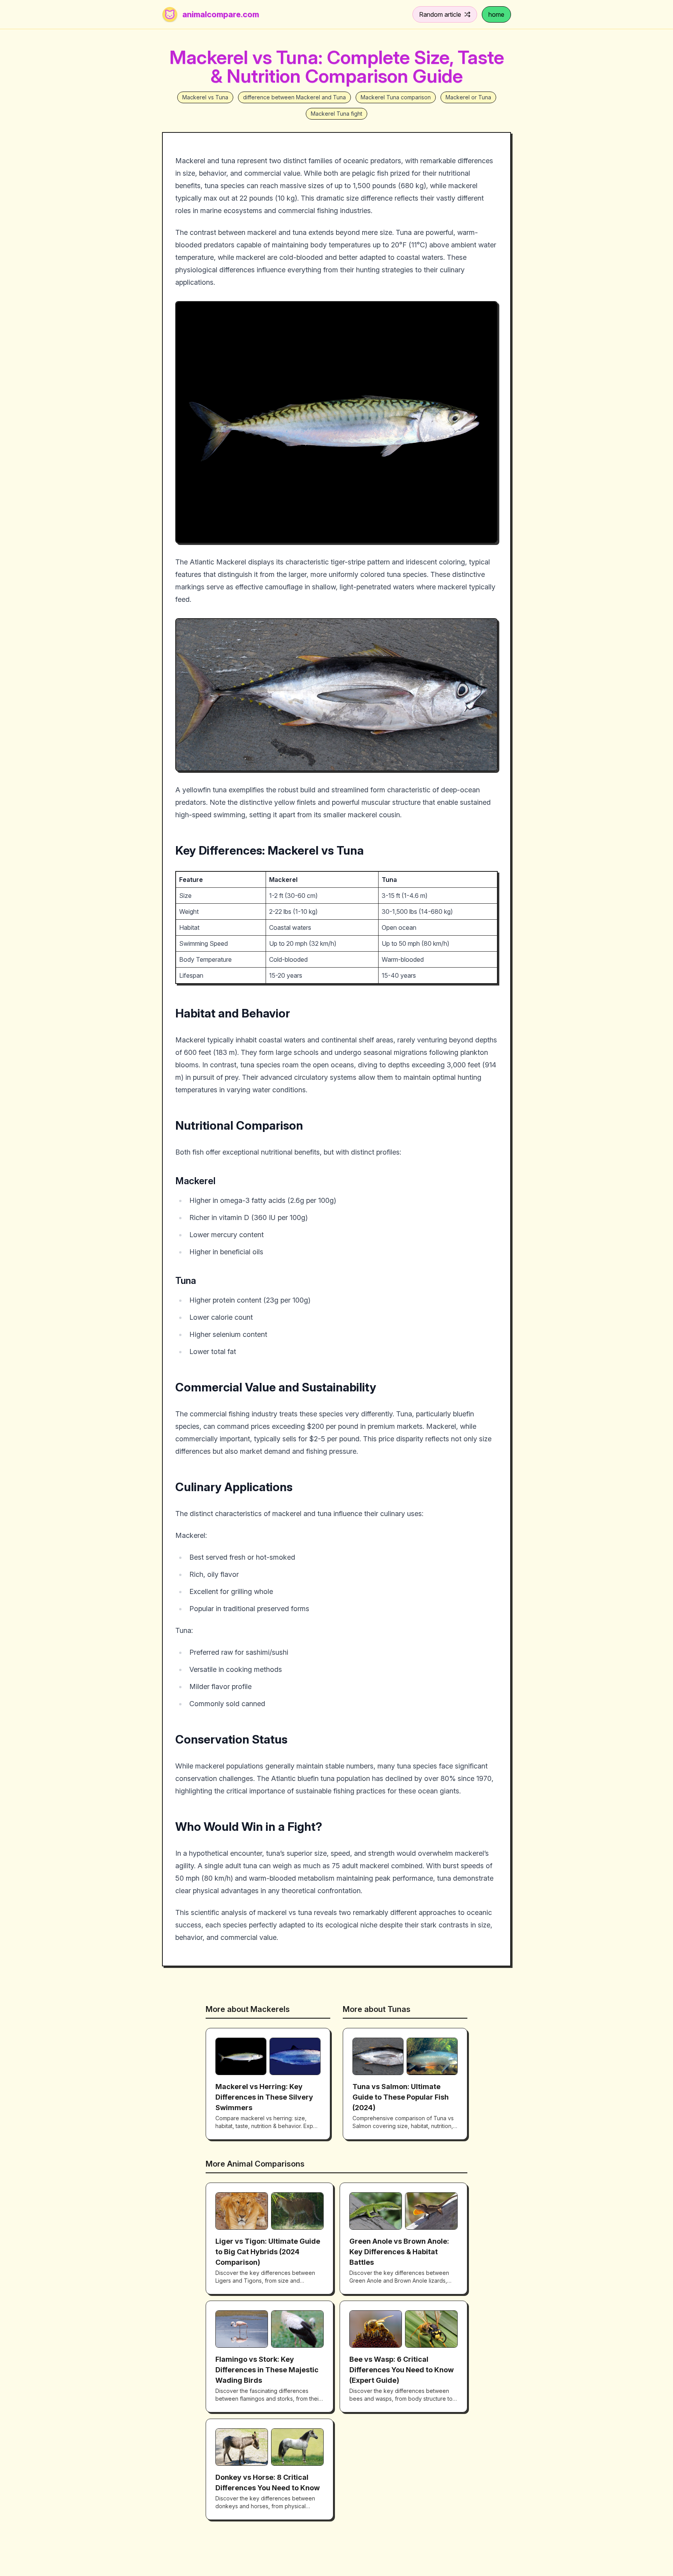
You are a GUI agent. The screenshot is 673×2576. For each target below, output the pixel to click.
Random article (440, 14)
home (496, 14)
